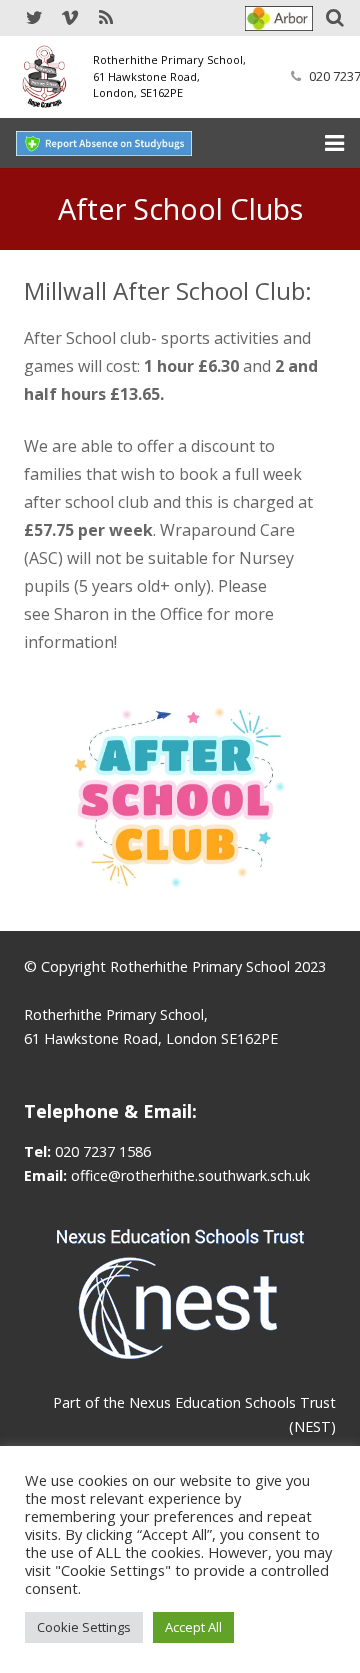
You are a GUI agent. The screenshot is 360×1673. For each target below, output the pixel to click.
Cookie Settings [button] (84, 1627)
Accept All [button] (193, 1627)
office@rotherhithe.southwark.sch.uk (190, 1175)
